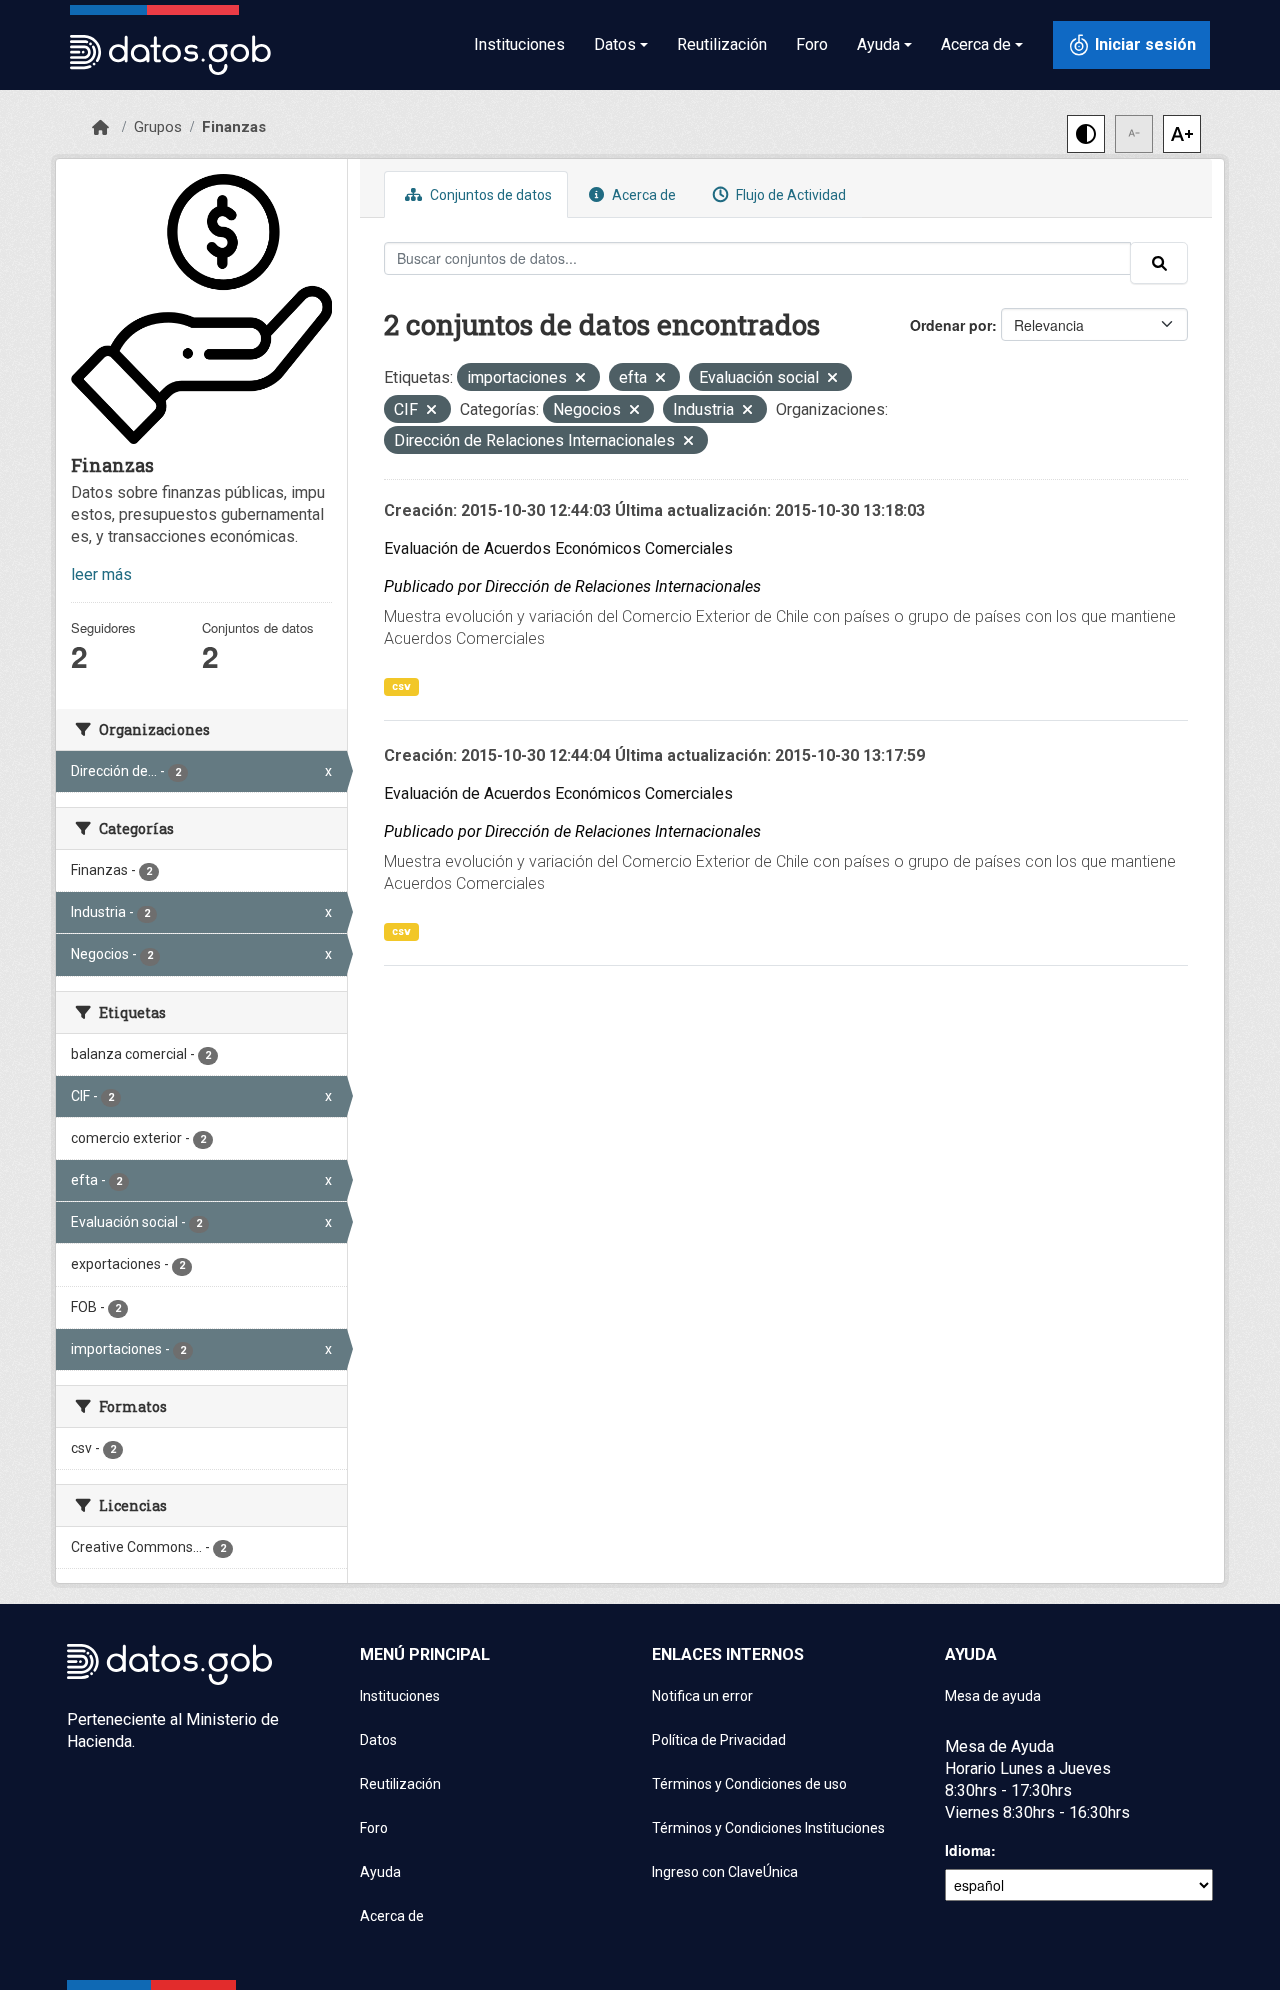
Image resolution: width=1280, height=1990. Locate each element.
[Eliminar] (580, 379)
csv (401, 686)
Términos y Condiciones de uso (749, 1784)
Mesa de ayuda (993, 1696)
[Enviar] (1159, 263)
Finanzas (234, 127)
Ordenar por (951, 325)
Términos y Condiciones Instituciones (768, 1828)
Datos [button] (615, 44)
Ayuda (380, 1872)
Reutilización (722, 44)
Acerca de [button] (976, 44)
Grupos (158, 127)
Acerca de (642, 195)
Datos (378, 1740)
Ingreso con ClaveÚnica (725, 1872)
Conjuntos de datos (489, 195)
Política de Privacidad (719, 1740)
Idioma (968, 1850)
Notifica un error (702, 1696)
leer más (101, 574)
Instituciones (519, 44)
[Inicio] (100, 128)
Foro (812, 44)
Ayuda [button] (878, 44)
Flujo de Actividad (789, 195)
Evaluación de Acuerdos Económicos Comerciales (558, 548)
